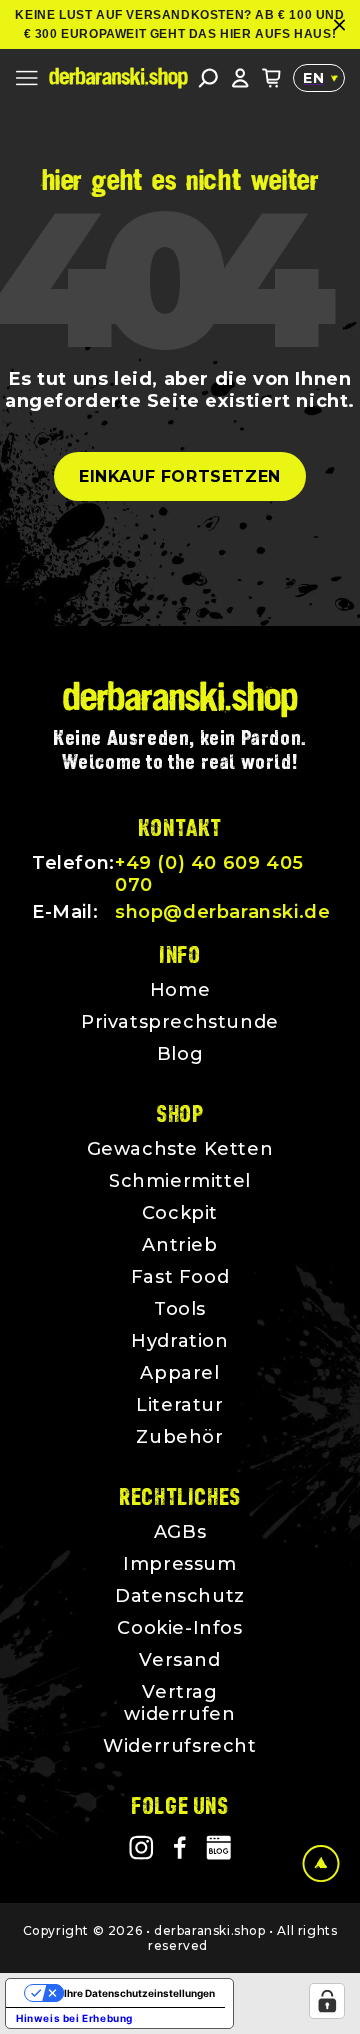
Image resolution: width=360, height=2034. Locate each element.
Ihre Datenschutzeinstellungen (139, 1993)
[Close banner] (339, 24)
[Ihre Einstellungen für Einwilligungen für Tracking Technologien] (327, 2001)
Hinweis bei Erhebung (74, 2018)
